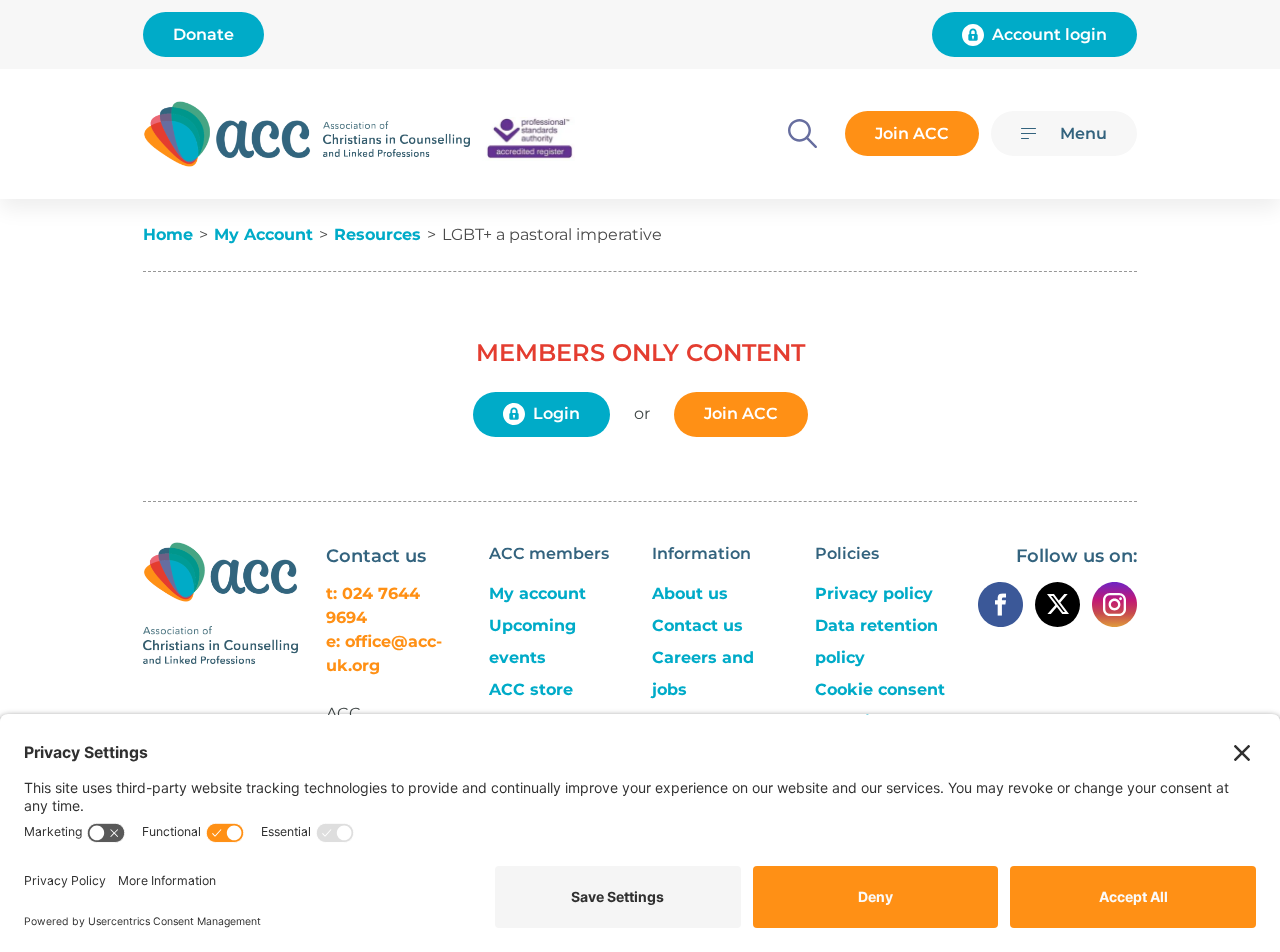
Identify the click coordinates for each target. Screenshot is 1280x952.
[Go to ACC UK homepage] (227, 134)
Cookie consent (880, 689)
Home (168, 234)
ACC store (531, 689)
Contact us (697, 625)
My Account (263, 234)
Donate (203, 34)
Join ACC (912, 133)
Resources (377, 234)
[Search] (802, 133)
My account (537, 593)
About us (690, 593)
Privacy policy (874, 593)
